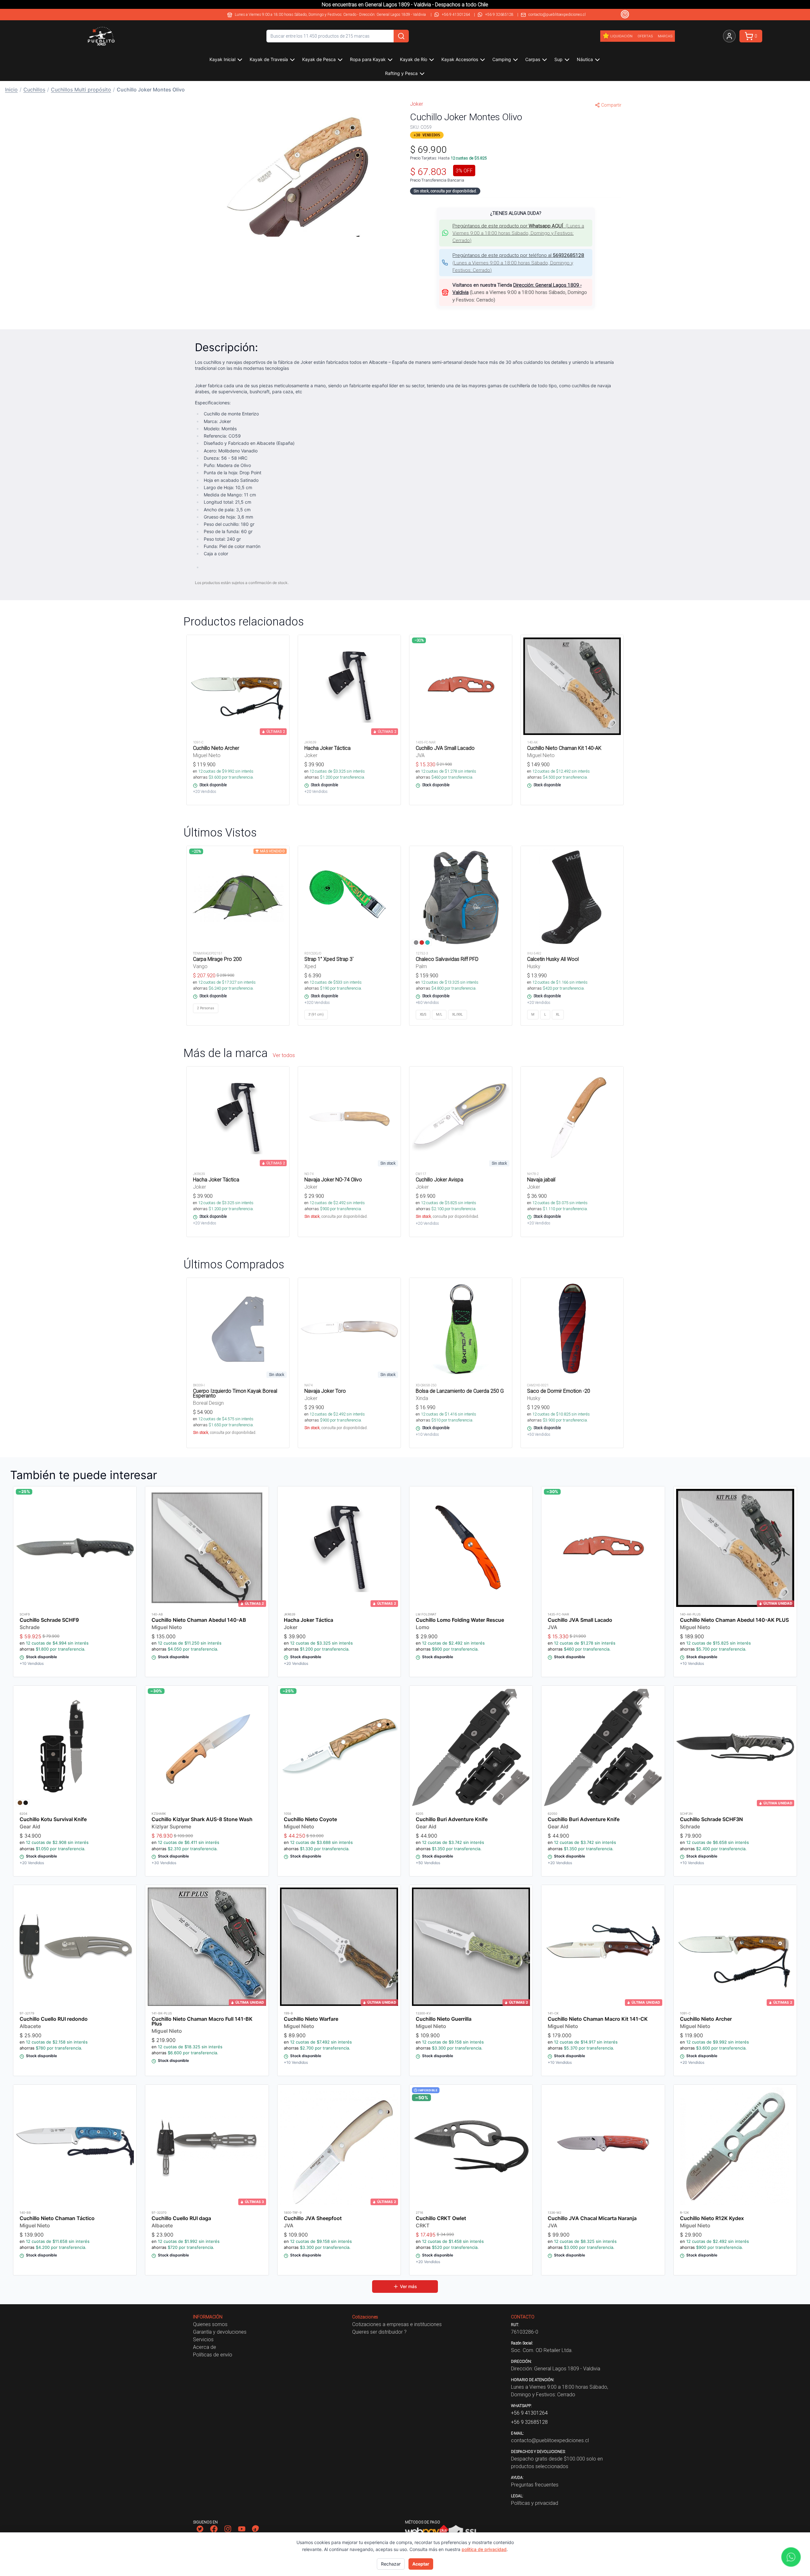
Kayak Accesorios (460, 59)
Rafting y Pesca (401, 73)
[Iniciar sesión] (729, 36)
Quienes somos (210, 2324)
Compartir (611, 105)
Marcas (665, 36)
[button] (294, 175)
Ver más (408, 2286)
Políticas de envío (213, 2355)
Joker (417, 104)
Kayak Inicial (222, 59)
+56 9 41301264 (456, 14)
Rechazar (391, 2564)
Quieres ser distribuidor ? (379, 2332)
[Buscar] (401, 36)
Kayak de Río (414, 59)
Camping (502, 59)
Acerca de (205, 2347)
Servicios (203, 2339)
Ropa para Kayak (368, 59)
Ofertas (645, 36)
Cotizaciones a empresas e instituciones (397, 2324)
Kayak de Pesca (319, 59)
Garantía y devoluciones (220, 2332)
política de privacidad (484, 2549)
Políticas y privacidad (535, 2503)
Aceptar (421, 2564)
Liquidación (621, 36)
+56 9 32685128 (499, 14)
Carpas (533, 59)
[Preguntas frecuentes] (625, 14)
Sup (558, 59)
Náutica (585, 59)
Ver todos (284, 1055)
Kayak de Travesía (269, 59)
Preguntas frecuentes (535, 2485)
